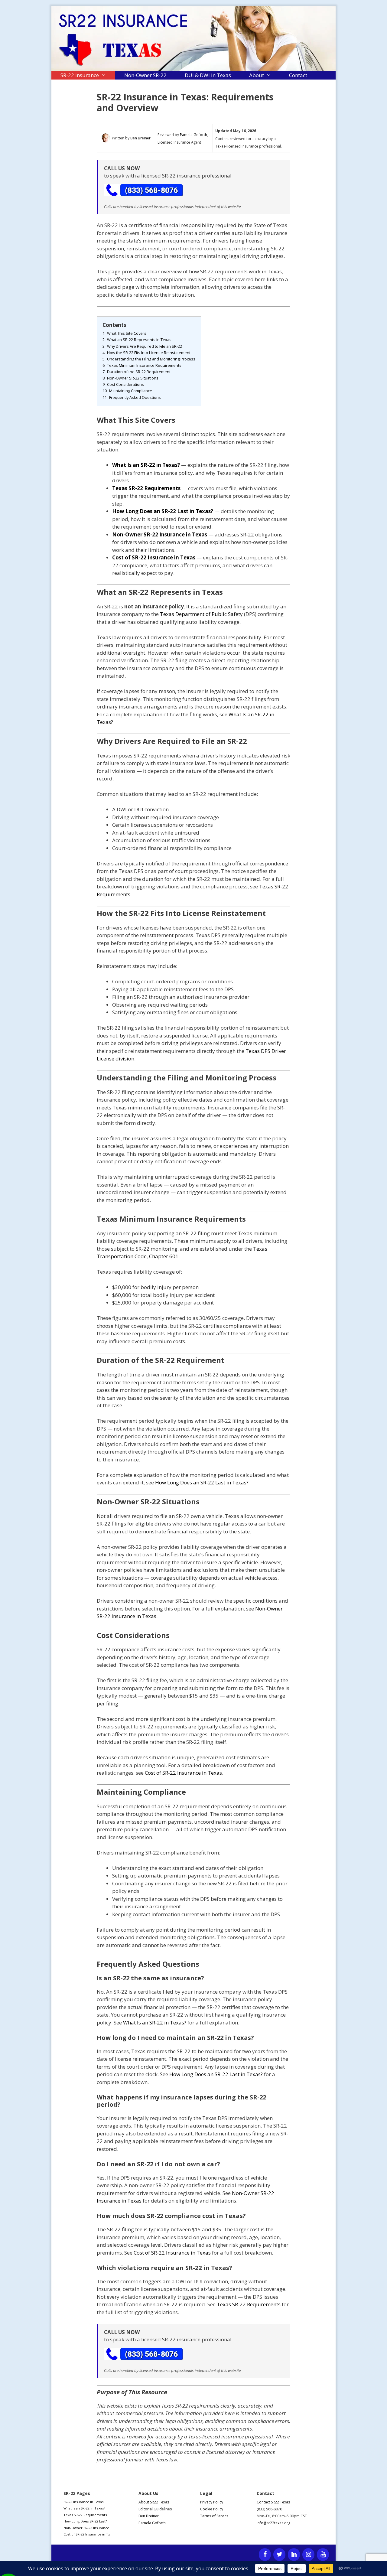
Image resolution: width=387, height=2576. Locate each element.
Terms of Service (214, 2516)
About (257, 75)
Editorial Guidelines (155, 2509)
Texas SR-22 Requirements (249, 2304)
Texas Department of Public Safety (201, 614)
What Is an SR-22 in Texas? (155, 2022)
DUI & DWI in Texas (208, 75)
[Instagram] (308, 2555)
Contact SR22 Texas (273, 2502)
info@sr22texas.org (273, 2523)
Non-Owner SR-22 (145, 75)
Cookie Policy (212, 2509)
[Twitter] (279, 2555)
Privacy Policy (212, 2502)
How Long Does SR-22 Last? (85, 2521)
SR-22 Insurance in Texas (83, 2502)
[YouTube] (323, 2555)
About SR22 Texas (154, 2502)
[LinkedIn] (294, 2555)
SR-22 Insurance (80, 75)
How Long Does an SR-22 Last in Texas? (202, 1482)
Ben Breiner (140, 138)
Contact (298, 75)
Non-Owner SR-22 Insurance (86, 2528)
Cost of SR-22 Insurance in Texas (183, 1773)
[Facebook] (265, 2555)
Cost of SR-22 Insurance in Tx (87, 2534)
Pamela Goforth (193, 135)
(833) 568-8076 (269, 2509)
